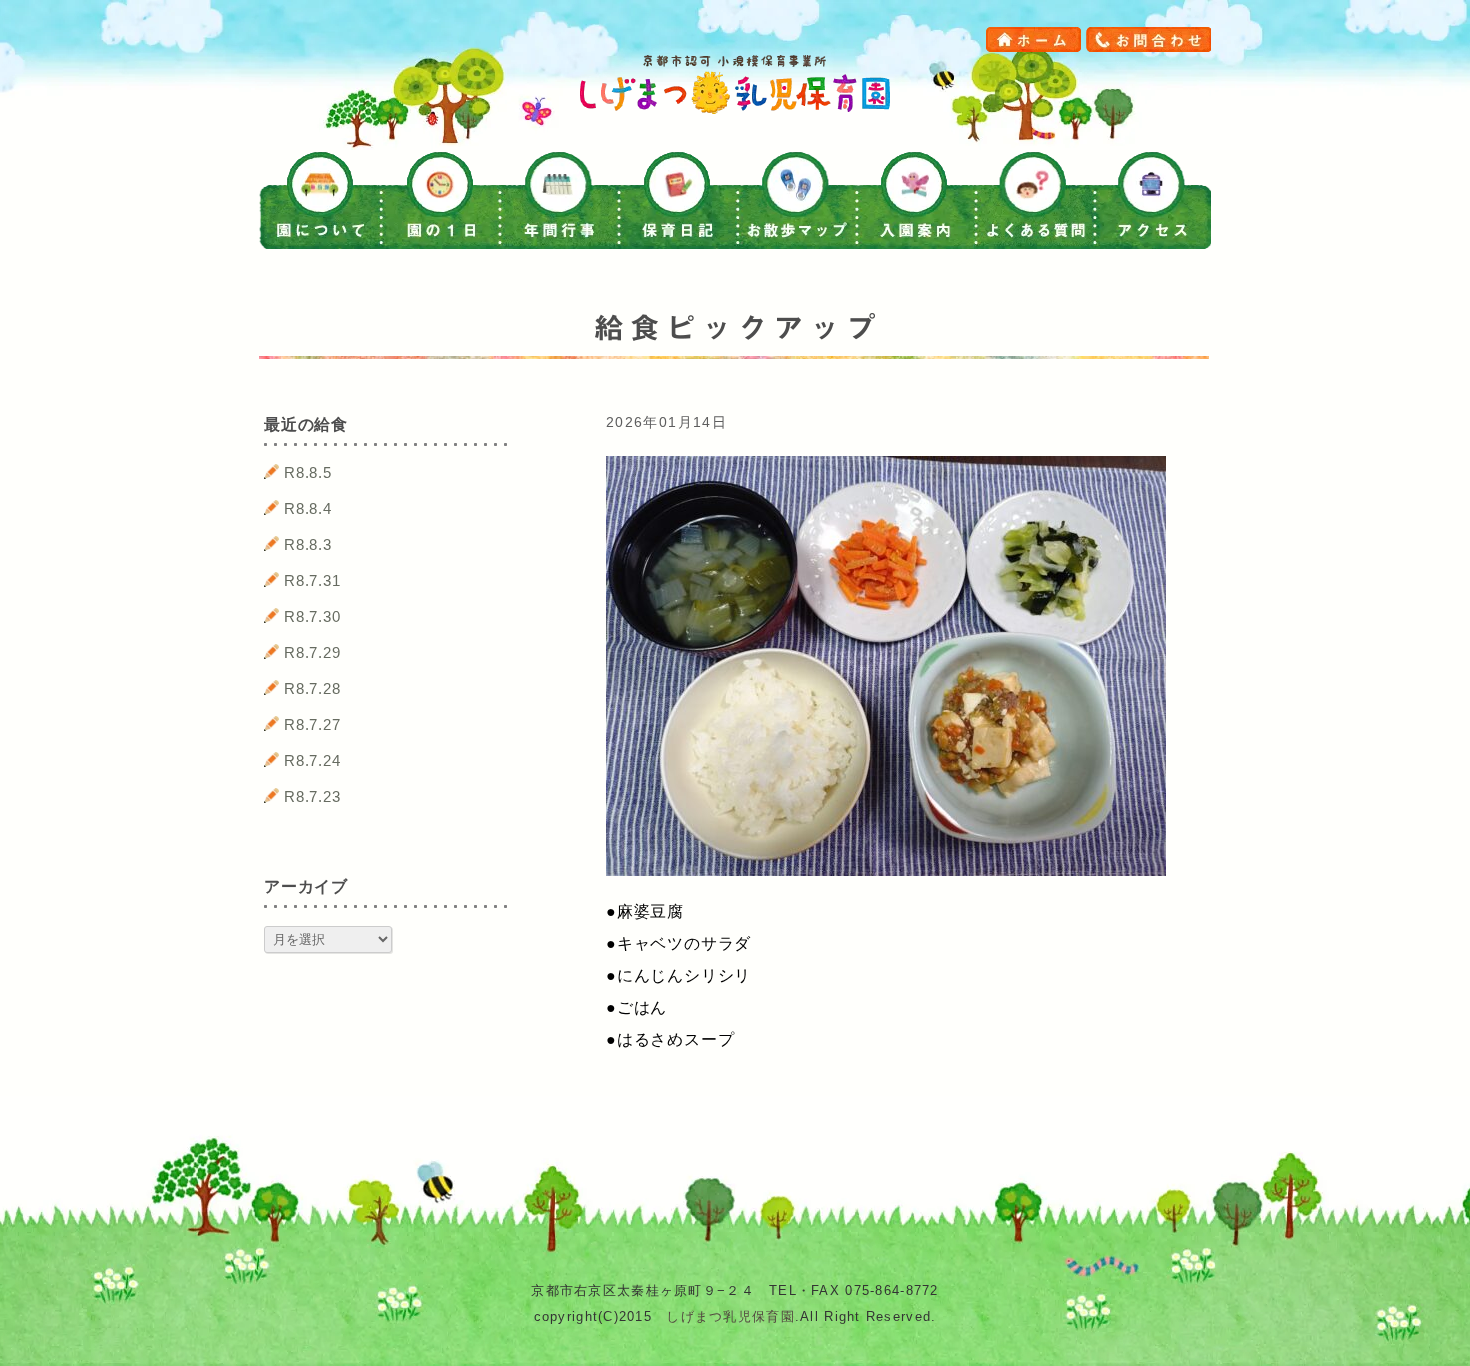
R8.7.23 (312, 796)
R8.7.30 (312, 616)
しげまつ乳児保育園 (730, 1316)
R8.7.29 (312, 652)
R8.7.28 (312, 688)
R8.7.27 (312, 724)
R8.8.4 (308, 508)
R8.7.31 (312, 580)
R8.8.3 (308, 544)
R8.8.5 (308, 472)
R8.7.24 (312, 760)
